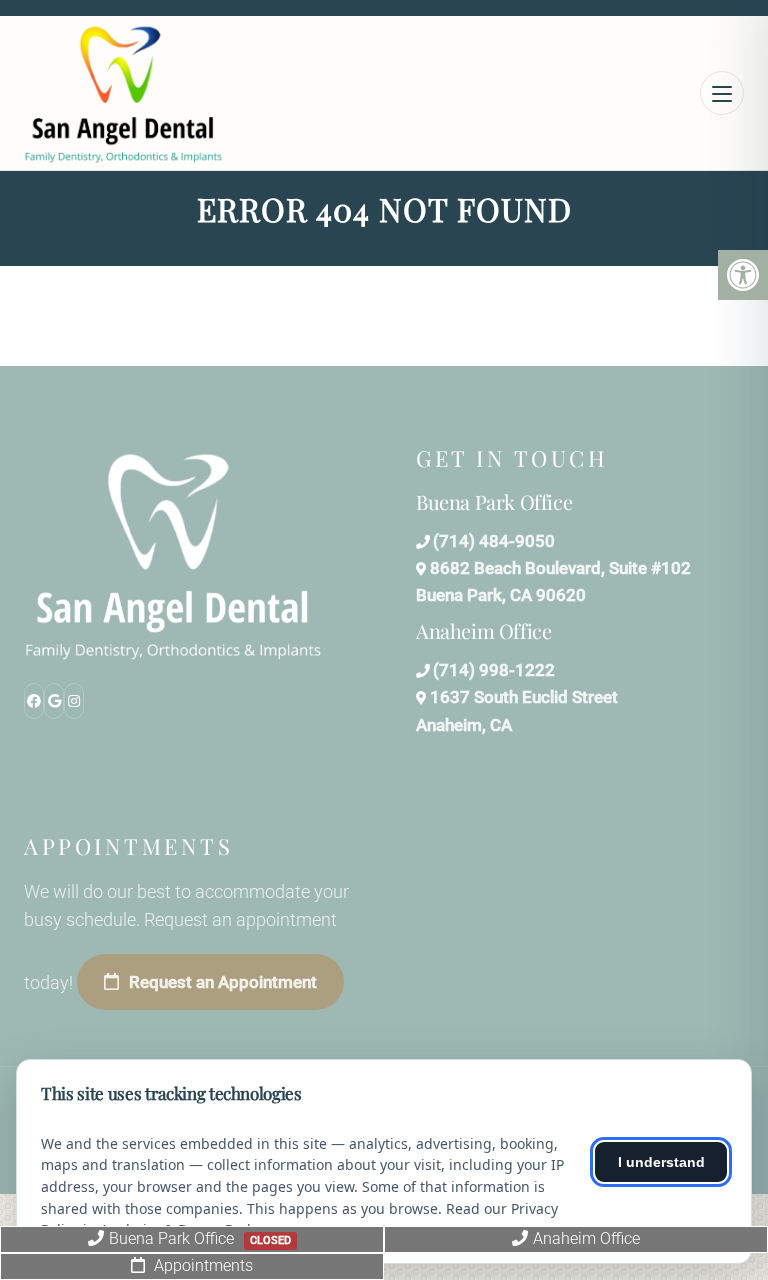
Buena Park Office (200, 1238)
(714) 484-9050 (494, 541)
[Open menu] (722, 93)
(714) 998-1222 (494, 670)
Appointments (201, 1265)
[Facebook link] (34, 701)
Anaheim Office (586, 1238)
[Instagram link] (74, 701)
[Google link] (54, 701)
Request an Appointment (223, 982)
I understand (661, 1162)
